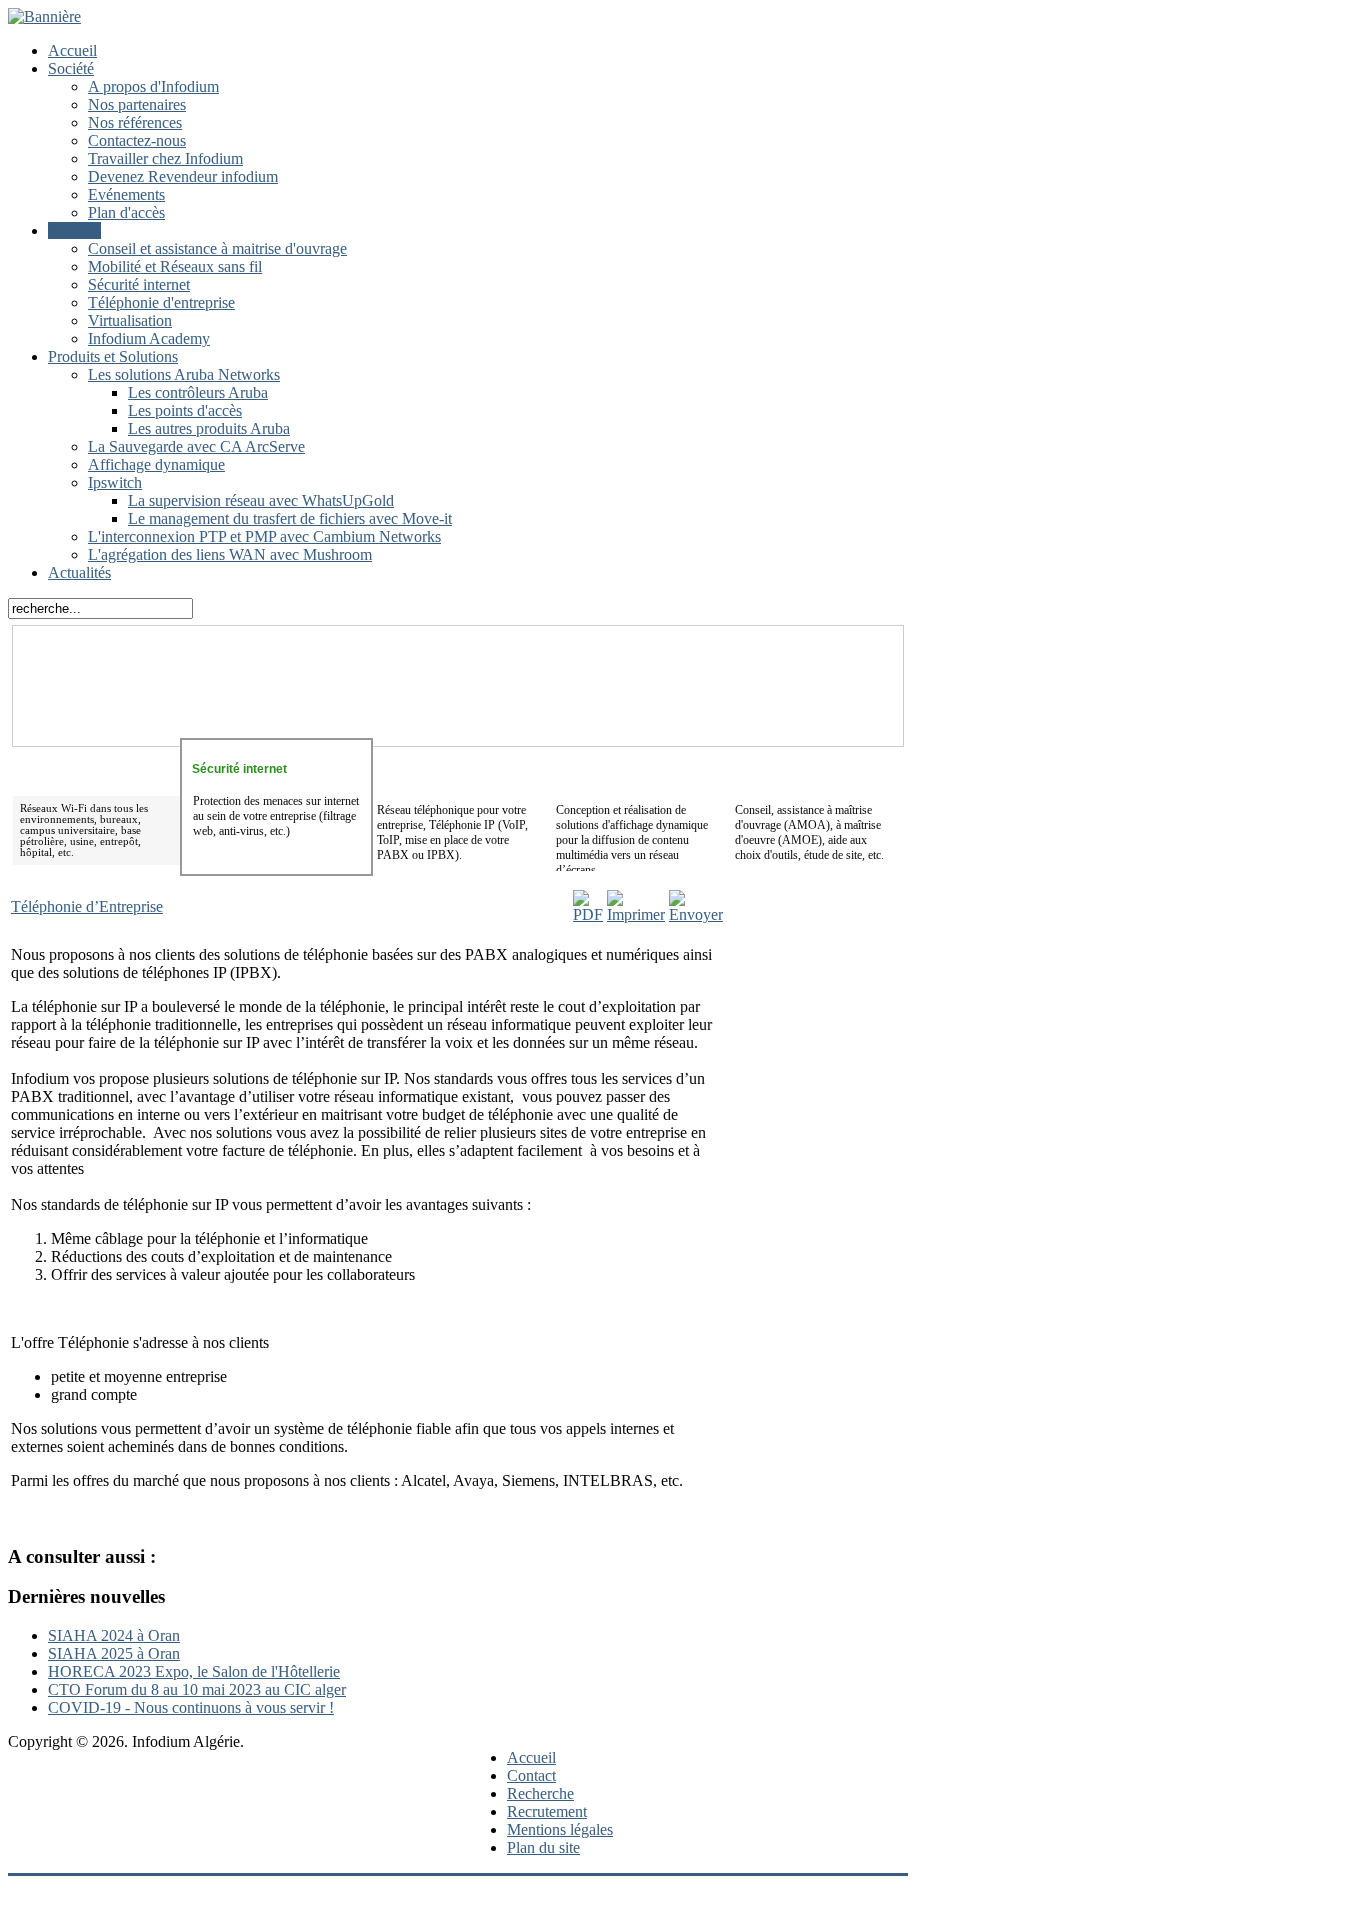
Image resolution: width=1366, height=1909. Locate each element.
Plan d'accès (126, 212)
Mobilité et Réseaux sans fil (175, 266)
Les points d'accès (185, 410)
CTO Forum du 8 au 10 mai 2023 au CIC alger (197, 1689)
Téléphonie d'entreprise (161, 302)
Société (71, 68)
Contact (531, 1775)
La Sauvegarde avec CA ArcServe (196, 446)
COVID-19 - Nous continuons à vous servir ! (191, 1707)
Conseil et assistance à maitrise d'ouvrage (217, 248)
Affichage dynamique (156, 464)
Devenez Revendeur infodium (183, 176)
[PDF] (588, 914)
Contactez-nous (137, 140)
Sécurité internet (139, 284)
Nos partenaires (137, 104)
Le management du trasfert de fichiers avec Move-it (290, 518)
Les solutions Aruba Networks (184, 374)
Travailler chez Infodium (165, 158)
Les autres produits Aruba (209, 428)
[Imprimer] (636, 914)
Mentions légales (560, 1829)
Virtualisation (130, 320)
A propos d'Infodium (153, 86)
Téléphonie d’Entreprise (87, 906)
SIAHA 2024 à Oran (114, 1635)
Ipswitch (115, 482)
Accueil (72, 50)
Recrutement (547, 1811)
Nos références (135, 122)
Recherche (540, 1793)
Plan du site (543, 1847)
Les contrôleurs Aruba (198, 392)
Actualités (79, 572)
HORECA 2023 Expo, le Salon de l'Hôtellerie (194, 1671)
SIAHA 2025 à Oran (114, 1653)
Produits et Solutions (113, 356)
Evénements (126, 194)
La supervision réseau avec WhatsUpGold (261, 500)
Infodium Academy (149, 338)
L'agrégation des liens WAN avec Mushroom (230, 554)
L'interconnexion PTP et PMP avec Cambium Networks (264, 536)
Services (74, 230)
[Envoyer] (696, 914)
